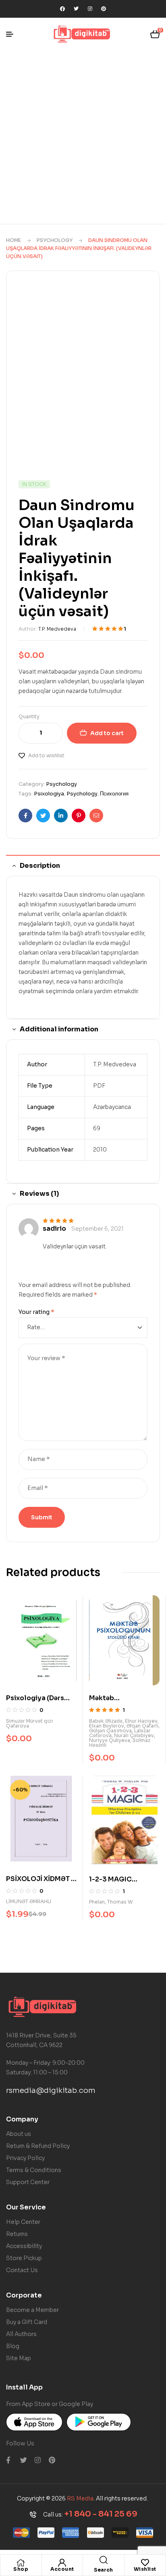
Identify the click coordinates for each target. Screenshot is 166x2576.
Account (62, 2569)
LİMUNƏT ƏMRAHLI (29, 1901)
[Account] (62, 2563)
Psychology (55, 240)
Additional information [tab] (59, 1029)
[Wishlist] (145, 2563)
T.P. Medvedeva (57, 629)
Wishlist (145, 2569)
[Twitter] (76, 9)
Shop (21, 2569)
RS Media (80, 2498)
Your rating (36, 1312)
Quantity (29, 716)
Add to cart (107, 733)
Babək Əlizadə (106, 1721)
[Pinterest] (104, 9)
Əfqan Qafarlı (142, 1726)
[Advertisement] (83, 137)
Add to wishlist (46, 755)
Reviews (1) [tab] (39, 1194)
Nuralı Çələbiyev (134, 1735)
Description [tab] (40, 866)
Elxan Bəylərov (107, 1726)
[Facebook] (62, 9)
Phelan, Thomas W (111, 1902)
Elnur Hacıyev (141, 1721)
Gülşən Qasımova (110, 1731)
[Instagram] (90, 9)
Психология (114, 794)
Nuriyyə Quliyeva (110, 1740)
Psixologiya (49, 794)
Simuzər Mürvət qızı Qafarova (29, 1723)
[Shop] (21, 2563)
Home (13, 240)
